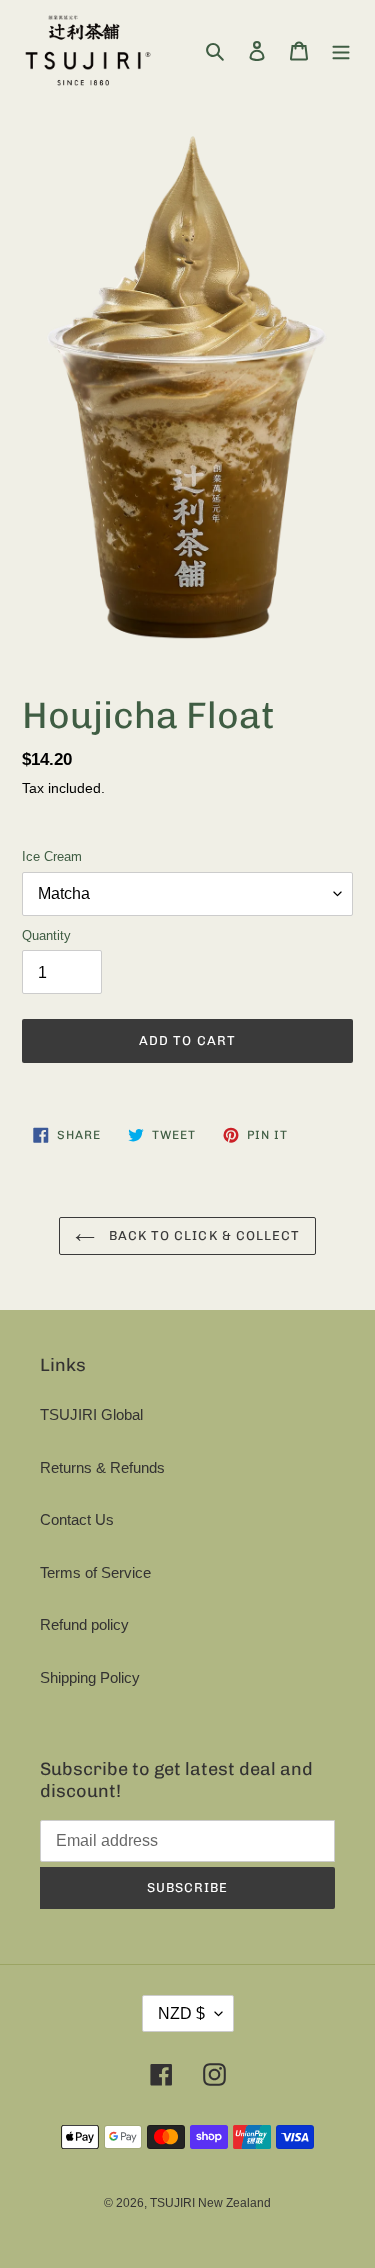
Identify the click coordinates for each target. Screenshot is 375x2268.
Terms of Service (95, 1572)
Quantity (46, 935)
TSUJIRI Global (91, 1414)
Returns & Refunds (102, 1467)
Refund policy (84, 1624)
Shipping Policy (90, 1677)
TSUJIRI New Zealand (210, 2203)
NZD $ (181, 2013)
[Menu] (341, 50)
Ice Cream (52, 856)
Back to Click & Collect (202, 1235)
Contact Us (77, 1519)
